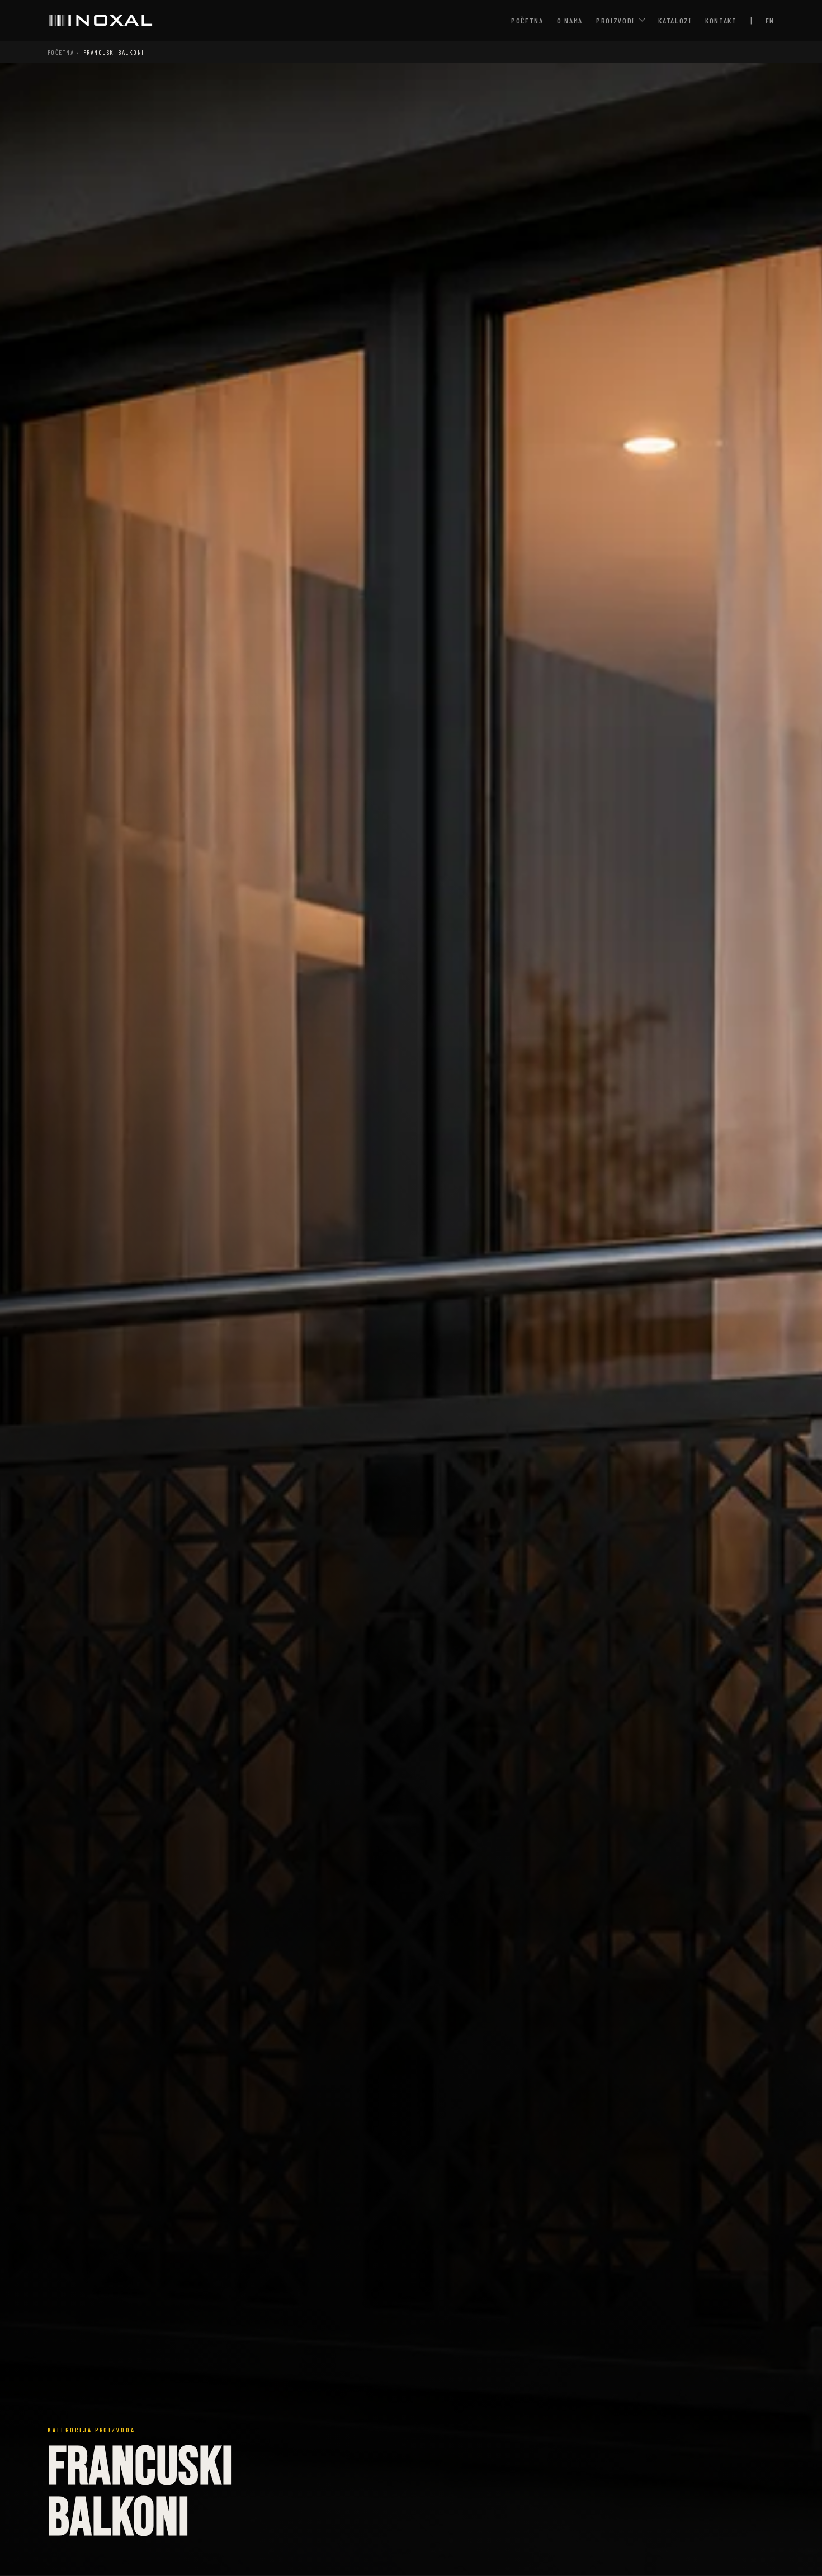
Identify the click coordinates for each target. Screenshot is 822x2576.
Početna (527, 20)
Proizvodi (615, 20)
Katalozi (675, 20)
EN (770, 20)
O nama (570, 20)
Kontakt (721, 20)
